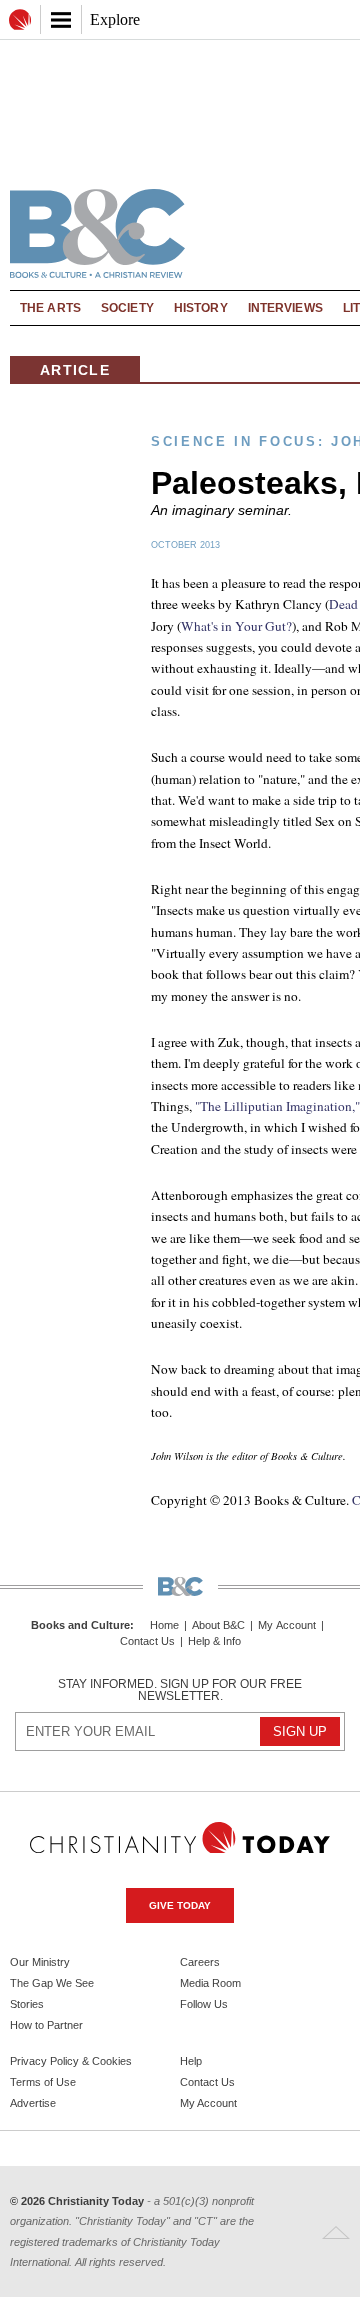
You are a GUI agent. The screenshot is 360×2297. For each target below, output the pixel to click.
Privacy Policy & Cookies (71, 2061)
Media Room (210, 1983)
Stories (27, 2004)
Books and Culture (80, 1625)
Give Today (180, 1905)
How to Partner (46, 2025)
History (201, 308)
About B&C (218, 1625)
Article (75, 370)
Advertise (33, 2103)
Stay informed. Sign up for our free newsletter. (180, 1690)
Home (164, 1625)
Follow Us (204, 2004)
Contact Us (147, 1641)
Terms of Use (43, 2082)
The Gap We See (52, 1983)
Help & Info (214, 1641)
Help (191, 2061)
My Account (287, 1625)
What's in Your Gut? (236, 626)
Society (127, 308)
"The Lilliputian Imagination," (277, 1106)
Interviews (285, 308)
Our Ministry (40, 1962)
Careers (200, 1962)
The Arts (50, 308)
